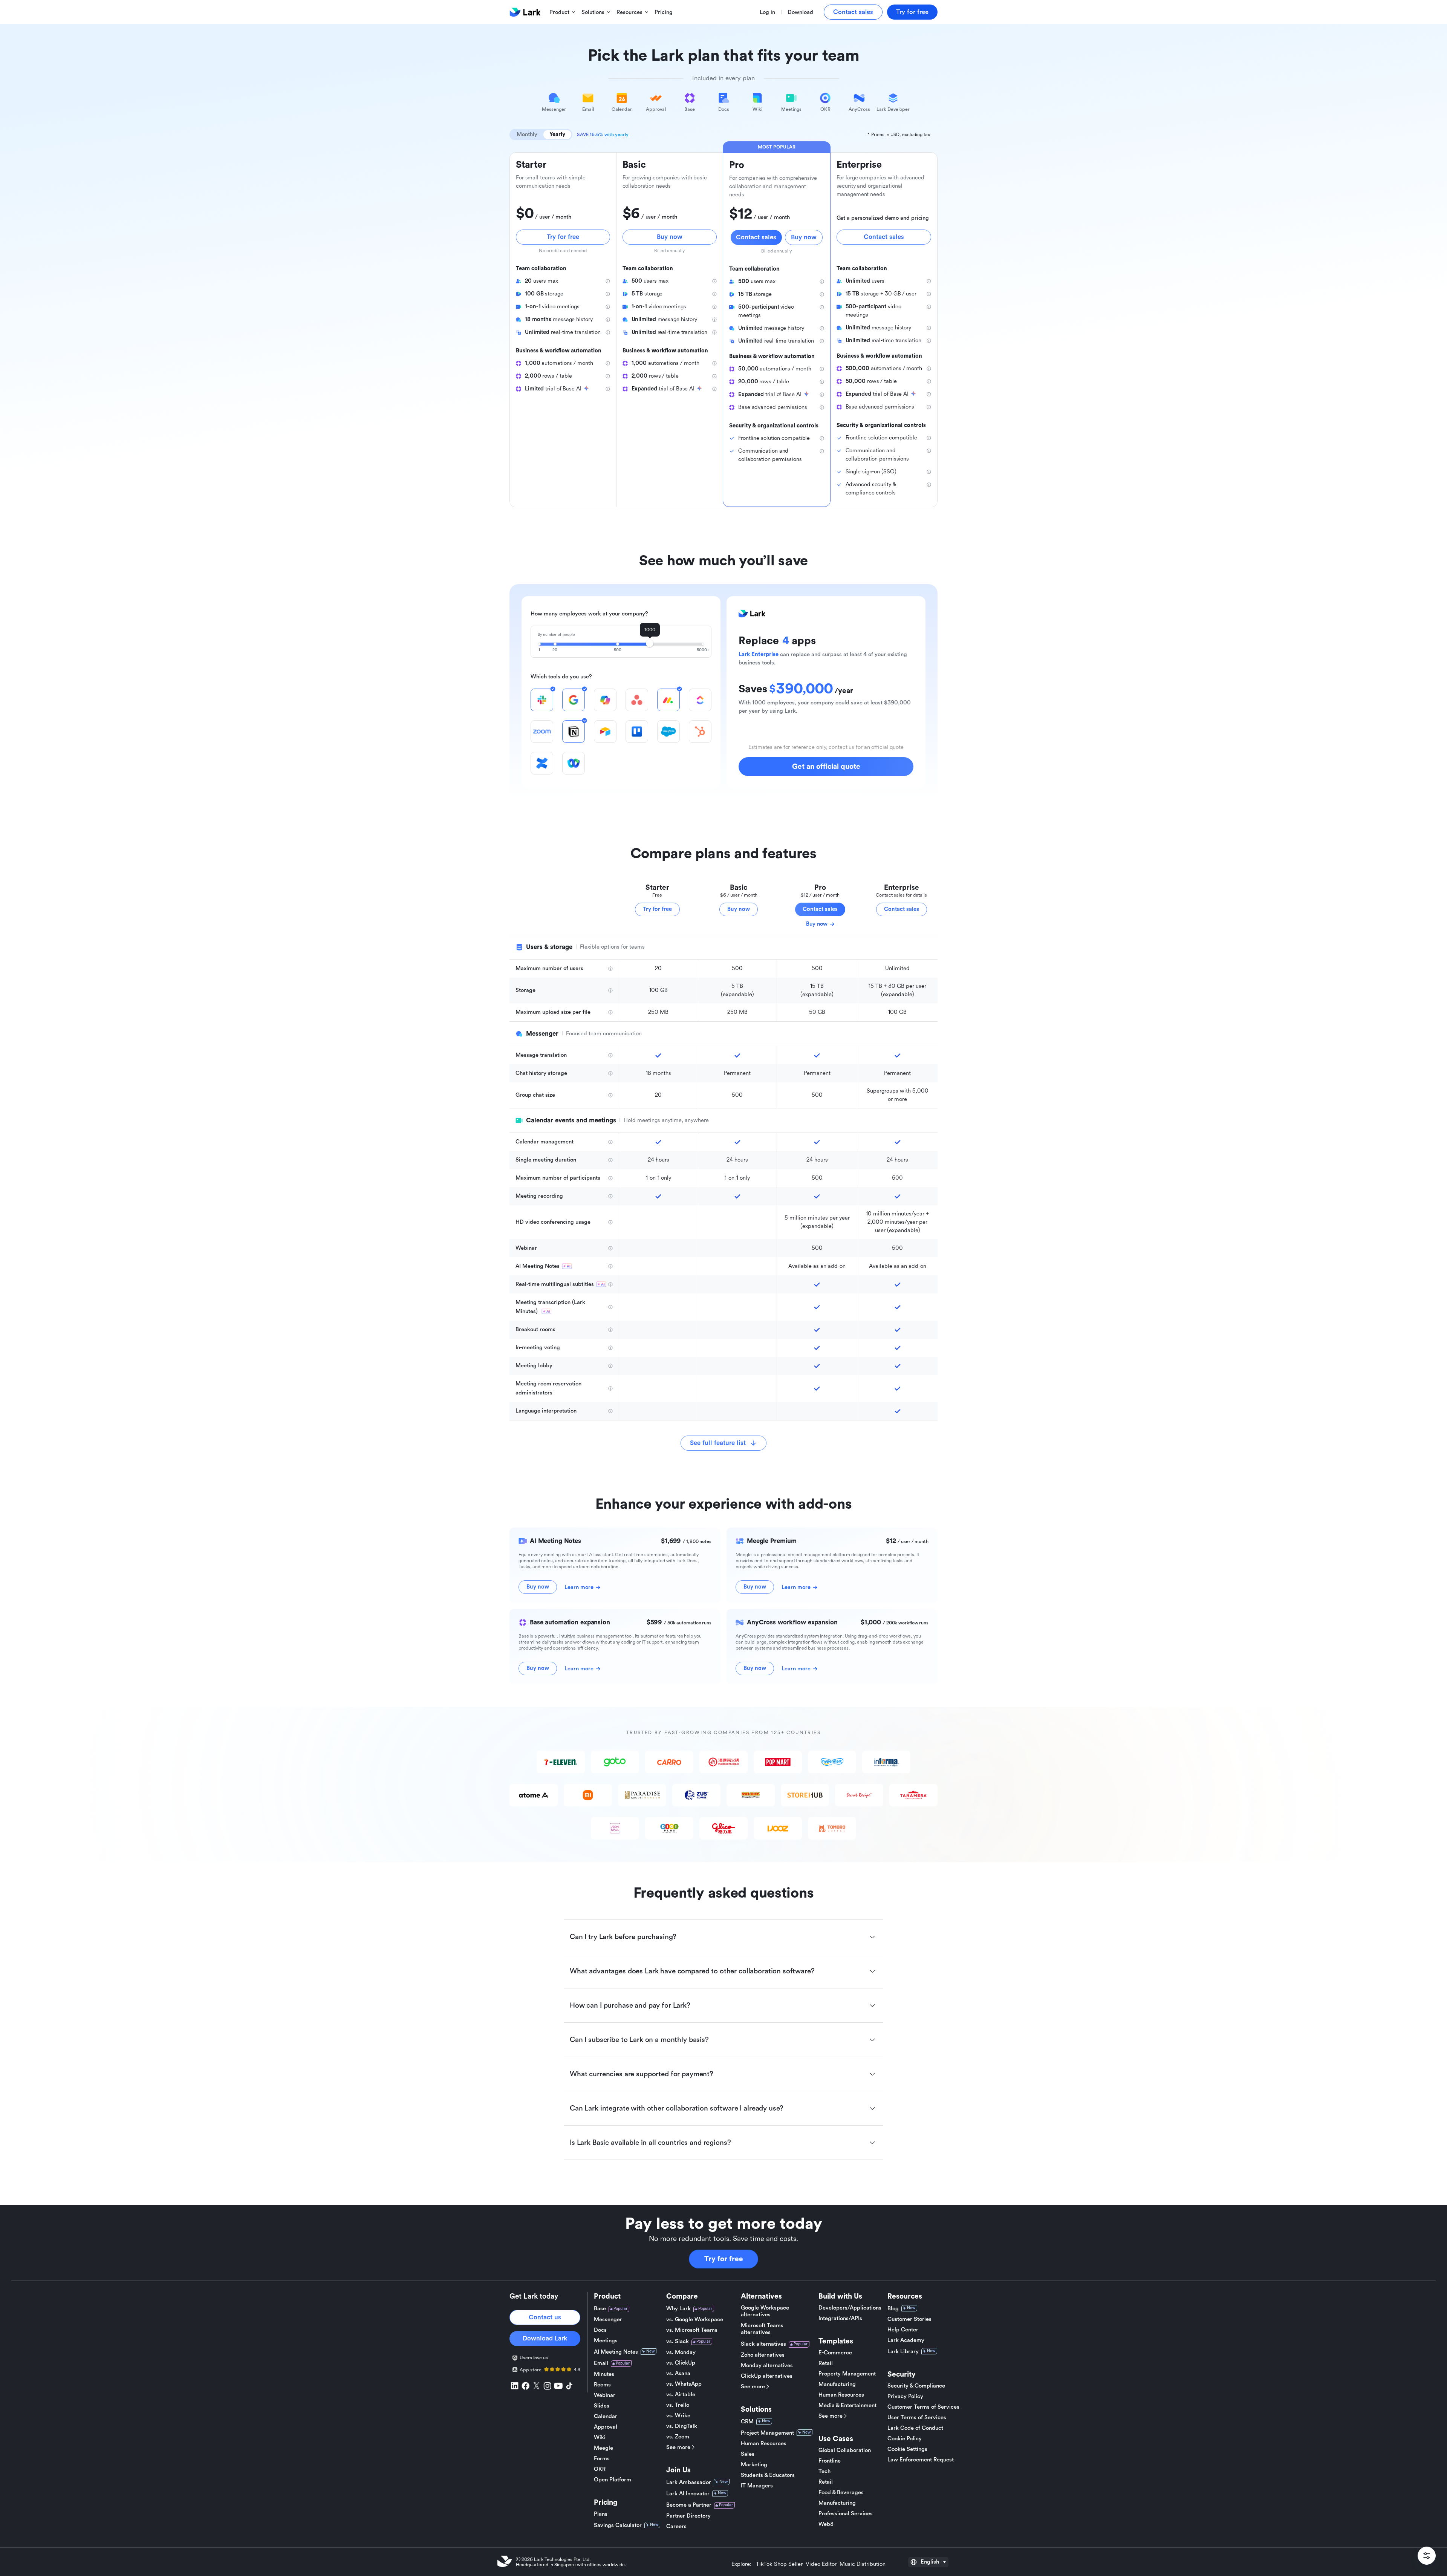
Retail (826, 2363)
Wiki (600, 2437)
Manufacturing (837, 2384)
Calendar (606, 2416)
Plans (601, 2514)
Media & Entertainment (847, 2405)
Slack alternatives (763, 2344)
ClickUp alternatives (767, 2376)
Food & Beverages (841, 2493)
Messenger (608, 2320)
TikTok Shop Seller (779, 2564)
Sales (748, 2454)
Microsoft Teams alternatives (762, 2329)
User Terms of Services (917, 2418)
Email (601, 2363)
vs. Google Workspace (695, 2320)
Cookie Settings (907, 2449)
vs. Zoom (678, 2437)
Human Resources (764, 2444)
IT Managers (757, 2486)
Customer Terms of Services (923, 2407)
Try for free (724, 2259)
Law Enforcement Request (921, 2460)
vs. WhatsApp (684, 2384)
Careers (676, 2526)
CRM (747, 2422)
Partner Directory (688, 2516)
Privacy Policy (905, 2396)
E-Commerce (835, 2353)
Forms (602, 2459)
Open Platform (613, 2480)
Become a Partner (689, 2505)
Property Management (847, 2374)
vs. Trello (678, 2405)
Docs (600, 2330)
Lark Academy (906, 2340)
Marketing (754, 2465)
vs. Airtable (681, 2395)
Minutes (604, 2374)
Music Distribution (863, 2564)
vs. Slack (678, 2341)
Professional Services (846, 2514)
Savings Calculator (618, 2525)
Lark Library (903, 2352)
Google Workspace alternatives (765, 2311)
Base (600, 2309)
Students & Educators (768, 2475)
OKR (600, 2469)
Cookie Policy (905, 2439)
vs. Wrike (678, 2416)
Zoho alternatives (763, 2355)
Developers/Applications (850, 2308)
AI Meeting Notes (616, 2352)
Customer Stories (909, 2319)
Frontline (830, 2461)
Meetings (606, 2341)
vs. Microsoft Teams (692, 2330)
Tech (824, 2471)
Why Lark (678, 2309)
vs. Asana (678, 2373)
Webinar (605, 2395)
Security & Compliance (916, 2386)
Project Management (767, 2433)
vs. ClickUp (681, 2363)
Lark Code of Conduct (915, 2428)
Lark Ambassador (689, 2482)
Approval (606, 2427)
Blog (893, 2309)
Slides (602, 2406)
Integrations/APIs (840, 2318)
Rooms (602, 2385)
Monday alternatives (767, 2366)
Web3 (826, 2524)
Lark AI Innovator (688, 2494)
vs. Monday (681, 2352)
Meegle (603, 2448)
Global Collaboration (845, 2450)
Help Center (903, 2330)
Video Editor (821, 2564)
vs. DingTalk (682, 2426)
